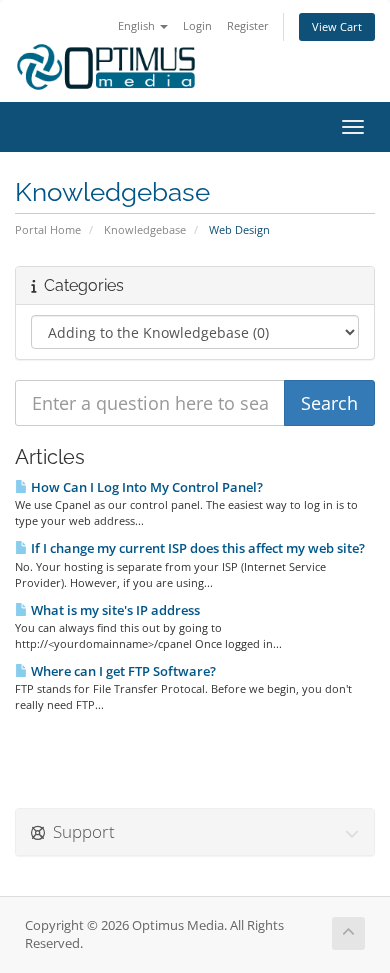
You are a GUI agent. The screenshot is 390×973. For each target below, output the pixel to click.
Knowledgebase (145, 229)
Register (248, 25)
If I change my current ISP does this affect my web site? (196, 548)
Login (197, 25)
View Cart (337, 26)
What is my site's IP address (114, 610)
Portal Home (48, 229)
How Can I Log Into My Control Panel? (145, 487)
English (138, 25)
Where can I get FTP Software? (122, 671)
